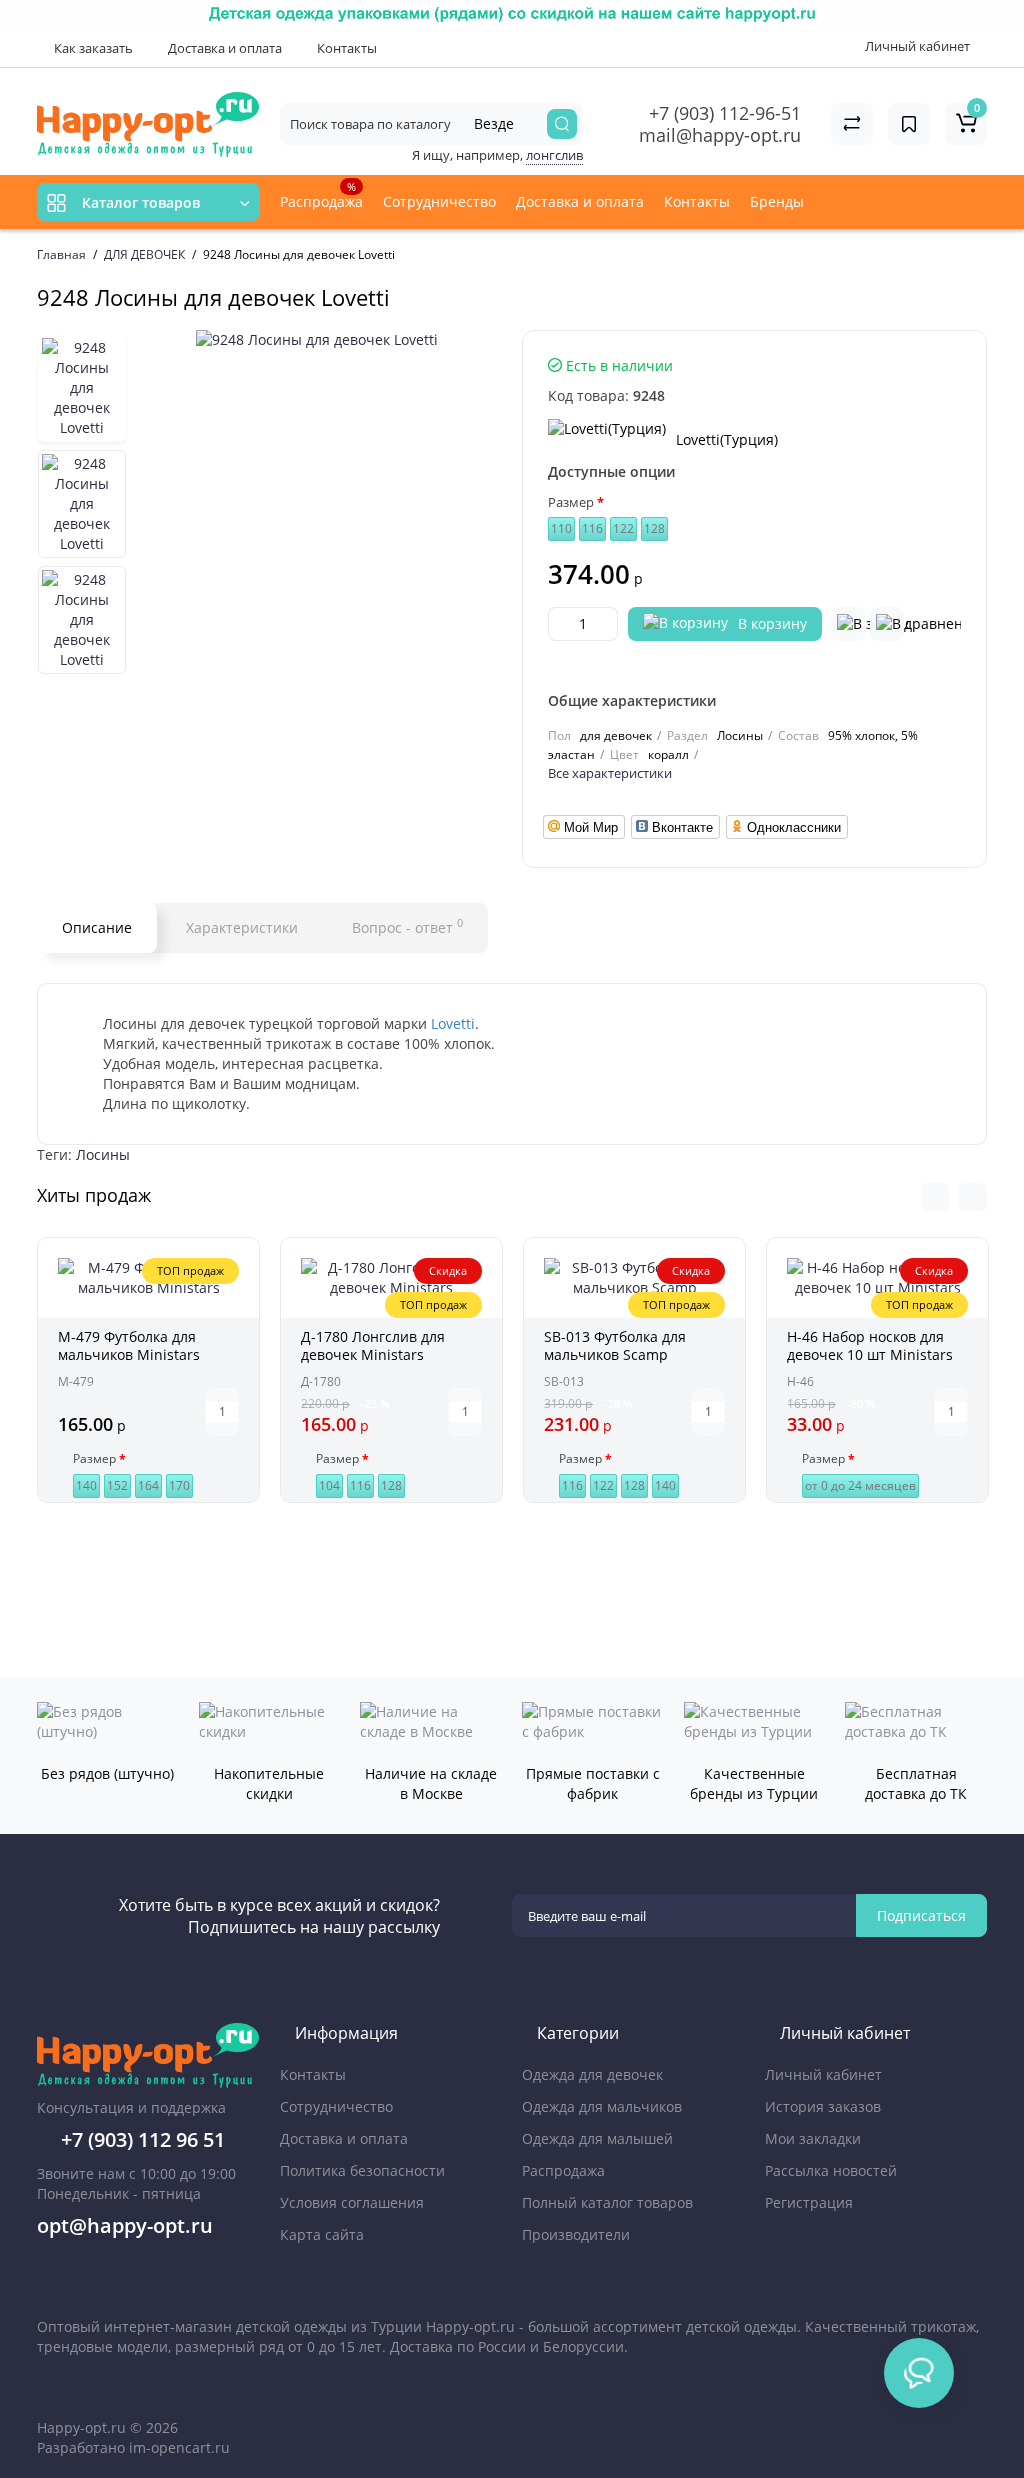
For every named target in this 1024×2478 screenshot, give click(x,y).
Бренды (779, 201)
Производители (576, 2234)
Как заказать (92, 48)
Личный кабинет (823, 2074)
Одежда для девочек (592, 2074)
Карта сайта (322, 2234)
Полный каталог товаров (607, 2202)
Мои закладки (813, 2138)
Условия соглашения (352, 2202)
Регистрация (809, 2202)
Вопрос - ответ (407, 926)
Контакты (345, 48)
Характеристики (242, 927)
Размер (571, 502)
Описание (97, 927)
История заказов (823, 2106)
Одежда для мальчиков (602, 2106)
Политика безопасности (362, 2170)
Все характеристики (610, 773)
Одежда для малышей (597, 2138)
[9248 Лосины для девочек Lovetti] (317, 340)
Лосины (103, 1154)
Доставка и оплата (223, 48)
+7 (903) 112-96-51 (725, 113)
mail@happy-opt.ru (720, 135)
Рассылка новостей (831, 2170)
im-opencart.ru (179, 2447)
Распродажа (321, 195)
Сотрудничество (439, 201)
